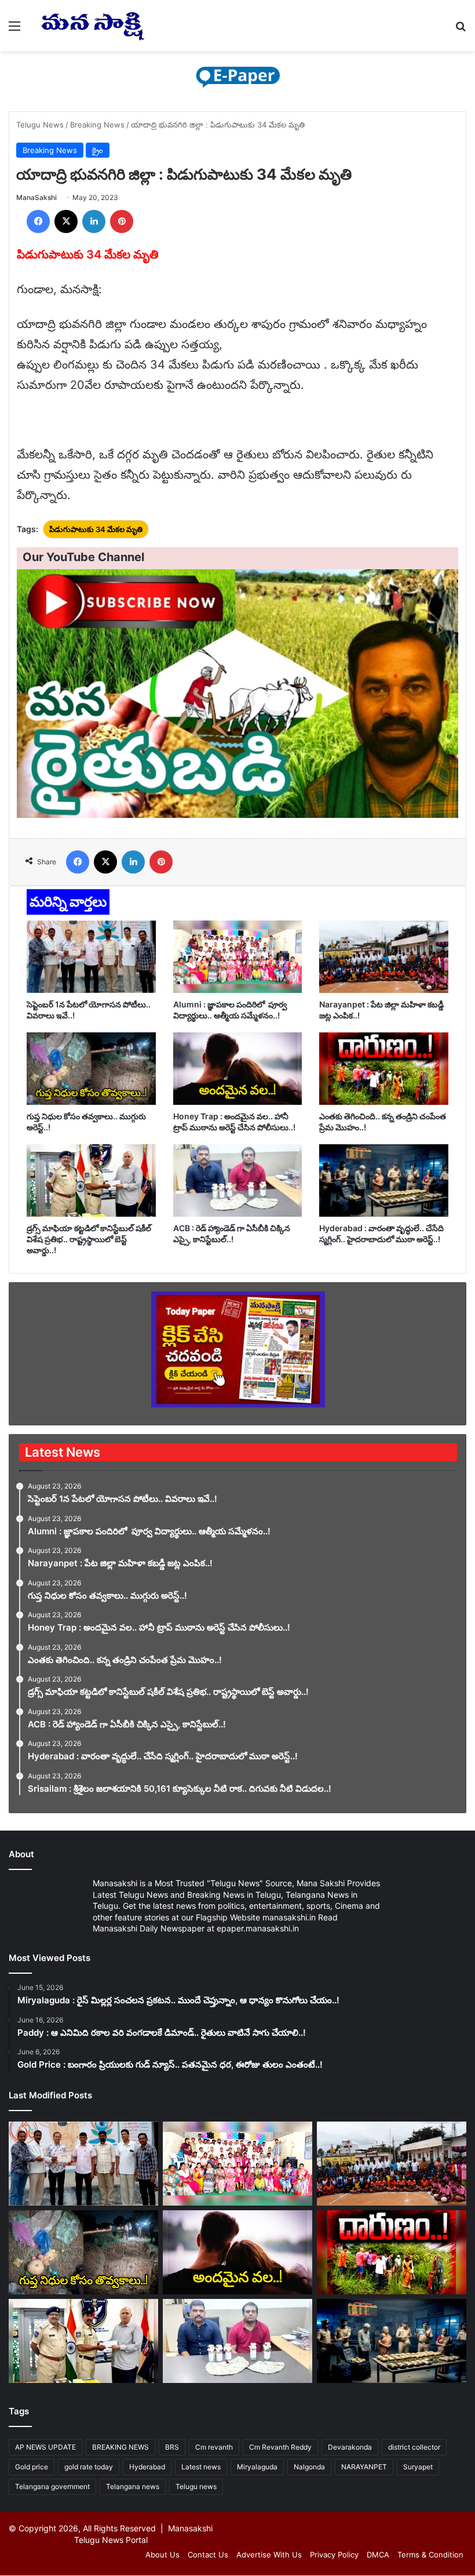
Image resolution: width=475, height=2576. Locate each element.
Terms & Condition (430, 2555)
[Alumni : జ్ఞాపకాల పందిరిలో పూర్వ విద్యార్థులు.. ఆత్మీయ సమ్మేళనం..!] (238, 957)
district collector (414, 2447)
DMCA (378, 2555)
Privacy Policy (334, 2555)
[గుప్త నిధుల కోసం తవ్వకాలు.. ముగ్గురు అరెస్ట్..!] (91, 1069)
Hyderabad (147, 2467)
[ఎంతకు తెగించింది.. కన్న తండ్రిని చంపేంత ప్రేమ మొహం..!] (384, 1069)
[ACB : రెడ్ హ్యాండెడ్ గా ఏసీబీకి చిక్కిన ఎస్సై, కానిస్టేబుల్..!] (238, 1180)
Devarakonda (350, 2447)
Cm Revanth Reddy (280, 2447)
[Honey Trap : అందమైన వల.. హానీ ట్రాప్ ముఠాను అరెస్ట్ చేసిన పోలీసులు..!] (238, 1069)
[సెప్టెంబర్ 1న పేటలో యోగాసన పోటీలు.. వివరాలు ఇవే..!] (91, 957)
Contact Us (208, 2555)
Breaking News (97, 125)
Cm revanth (214, 2447)
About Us (162, 2555)
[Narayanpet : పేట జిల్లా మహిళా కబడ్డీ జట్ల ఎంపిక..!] (384, 957)
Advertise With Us (269, 2555)
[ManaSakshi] (93, 26)
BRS (172, 2447)
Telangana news (133, 2486)
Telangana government (52, 2486)
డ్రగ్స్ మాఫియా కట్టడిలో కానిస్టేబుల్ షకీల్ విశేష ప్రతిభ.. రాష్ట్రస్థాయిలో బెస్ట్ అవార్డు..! (89, 1239)
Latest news (201, 2467)
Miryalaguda (257, 2467)
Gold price (32, 2467)
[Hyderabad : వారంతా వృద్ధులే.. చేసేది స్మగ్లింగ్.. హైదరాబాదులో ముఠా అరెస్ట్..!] (384, 1180)
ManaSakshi (36, 197)
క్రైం (98, 150)
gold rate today (89, 2467)
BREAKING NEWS (120, 2447)
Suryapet (418, 2467)
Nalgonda (309, 2467)
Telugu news (196, 2486)
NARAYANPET (364, 2467)
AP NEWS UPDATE (45, 2447)
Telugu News (40, 125)
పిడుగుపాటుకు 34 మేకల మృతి (96, 529)
